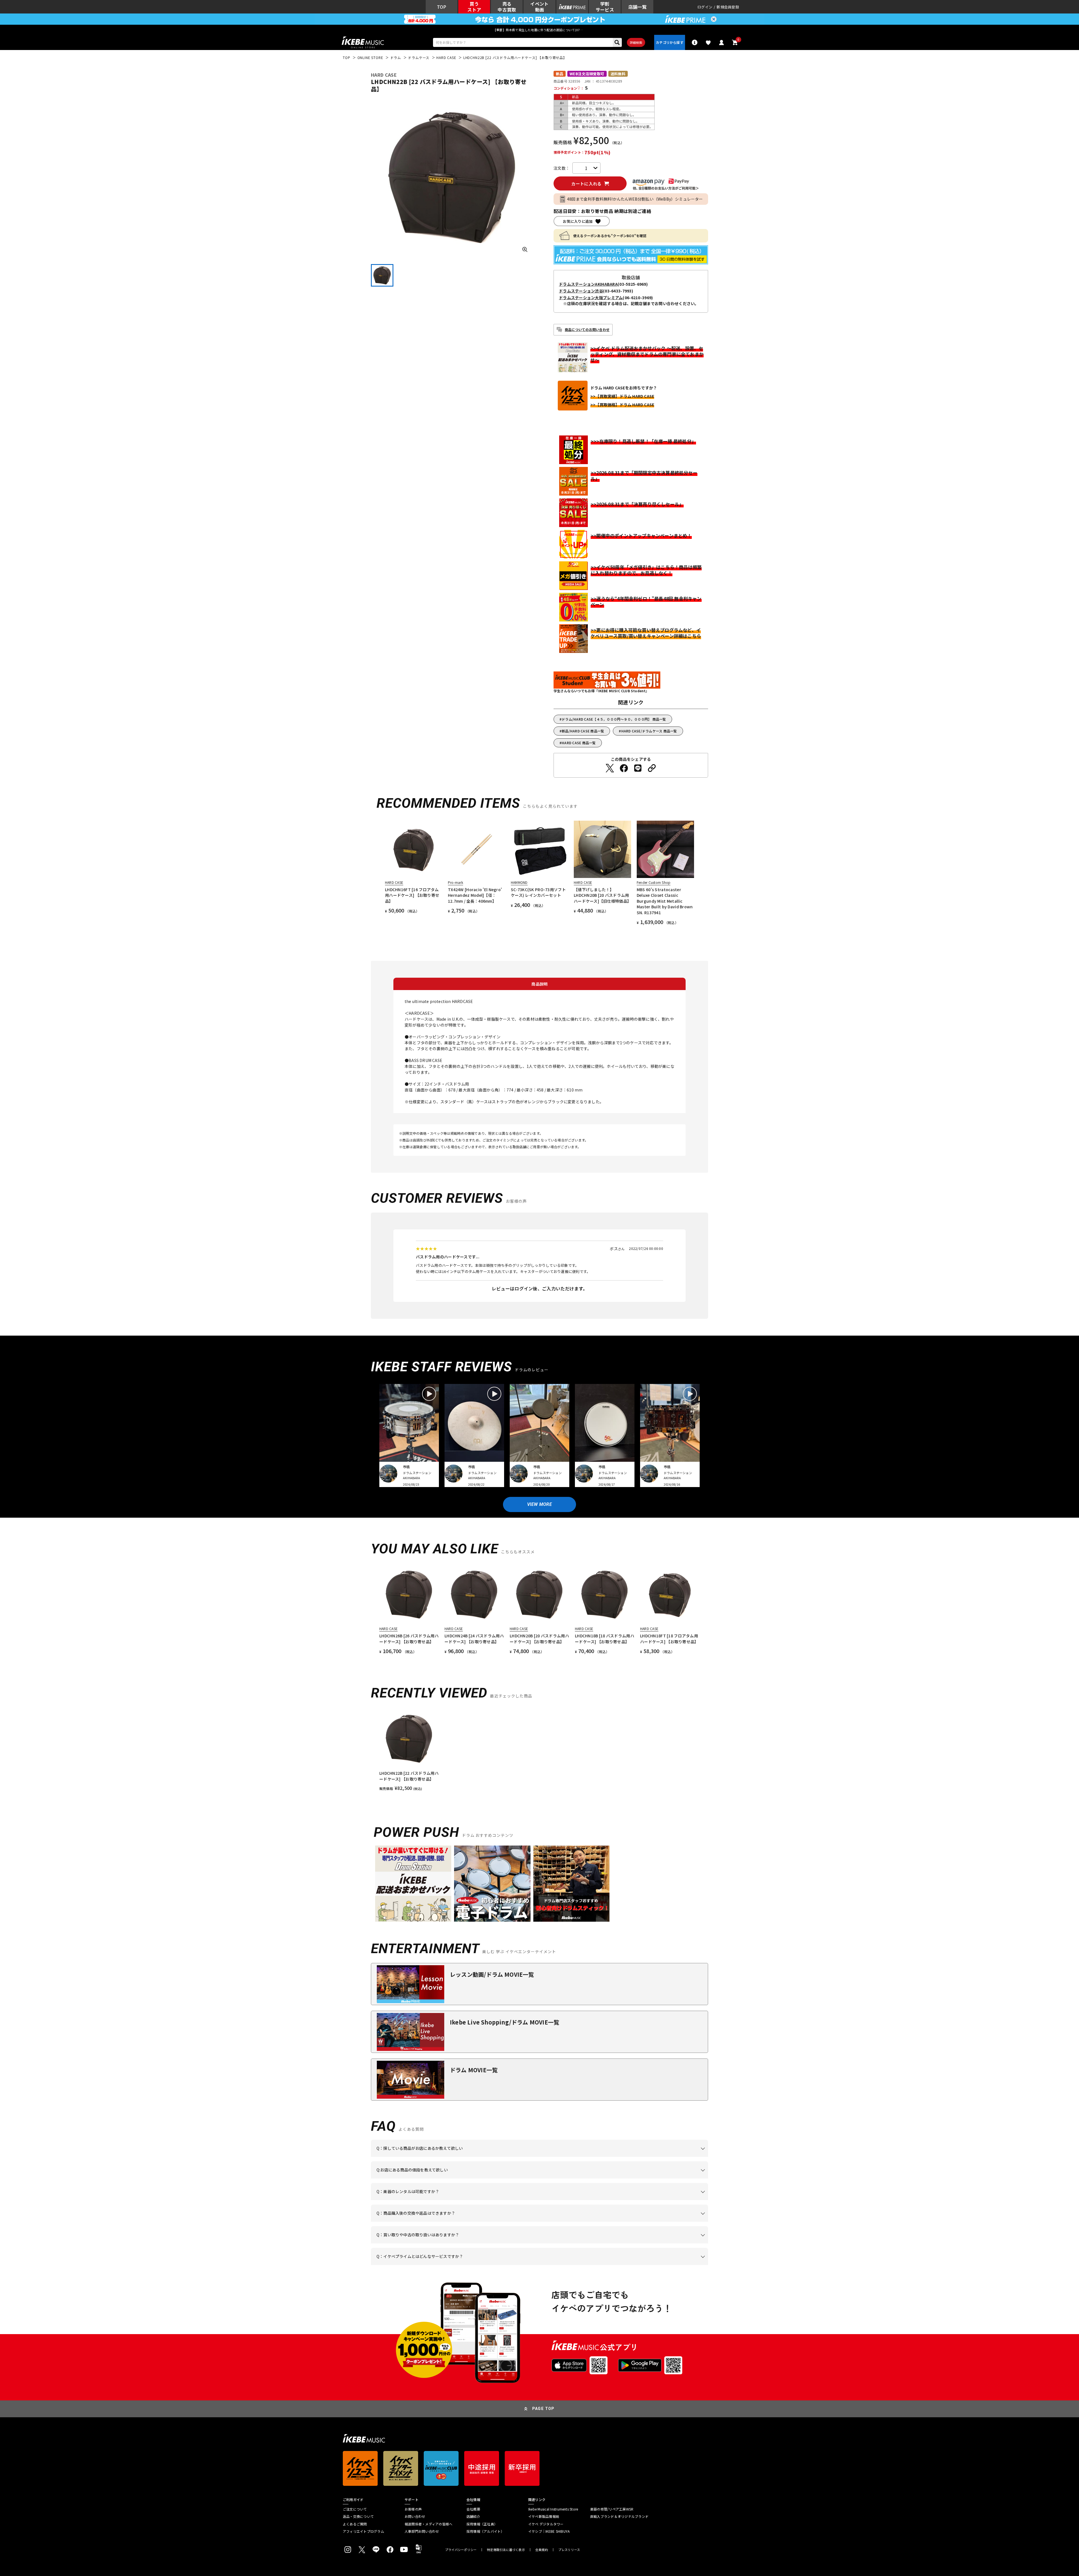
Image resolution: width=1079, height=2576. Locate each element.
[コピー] (652, 768)
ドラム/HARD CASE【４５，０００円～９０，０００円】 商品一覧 (614, 719)
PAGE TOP (543, 2409)
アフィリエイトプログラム (363, 2531)
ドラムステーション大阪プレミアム (591, 298)
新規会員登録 (728, 7)
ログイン (705, 7)
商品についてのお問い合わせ (587, 329)
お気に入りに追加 (578, 221)
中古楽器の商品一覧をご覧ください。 (542, 2200)
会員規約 (542, 2550)
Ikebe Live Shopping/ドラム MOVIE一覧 (505, 2022)
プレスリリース (569, 2550)
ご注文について (355, 2509)
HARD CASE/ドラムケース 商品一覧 (649, 731)
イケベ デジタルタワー (546, 2524)
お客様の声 (413, 2509)
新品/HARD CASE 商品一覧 (583, 731)
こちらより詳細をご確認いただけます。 (464, 2265)
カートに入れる (586, 184)
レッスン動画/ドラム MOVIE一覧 (492, 1974)
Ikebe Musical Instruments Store (553, 2509)
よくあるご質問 (355, 2524)
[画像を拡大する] (525, 249)
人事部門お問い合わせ (422, 2531)
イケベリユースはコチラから (450, 2243)
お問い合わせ (415, 2516)
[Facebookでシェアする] (624, 768)
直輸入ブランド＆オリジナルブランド (619, 2516)
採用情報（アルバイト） (485, 2531)
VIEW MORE (539, 1504)
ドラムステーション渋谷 (581, 291)
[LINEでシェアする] (638, 768)
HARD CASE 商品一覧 (579, 743)
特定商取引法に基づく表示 (506, 2550)
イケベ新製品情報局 (544, 2516)
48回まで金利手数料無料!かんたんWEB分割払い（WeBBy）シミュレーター (635, 199)
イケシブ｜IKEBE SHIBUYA (549, 2531)
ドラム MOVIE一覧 (474, 2070)
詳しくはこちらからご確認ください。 (637, 2222)
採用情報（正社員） (482, 2524)
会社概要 (473, 2509)
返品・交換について (358, 2516)
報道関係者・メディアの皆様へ (429, 2524)
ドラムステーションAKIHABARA (588, 284)
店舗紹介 (473, 2516)
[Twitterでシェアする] (610, 768)
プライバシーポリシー (461, 2550)
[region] (539, 1750)
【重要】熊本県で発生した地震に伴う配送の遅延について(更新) (539, 30)
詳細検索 (636, 42)
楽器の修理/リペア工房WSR (612, 2509)
